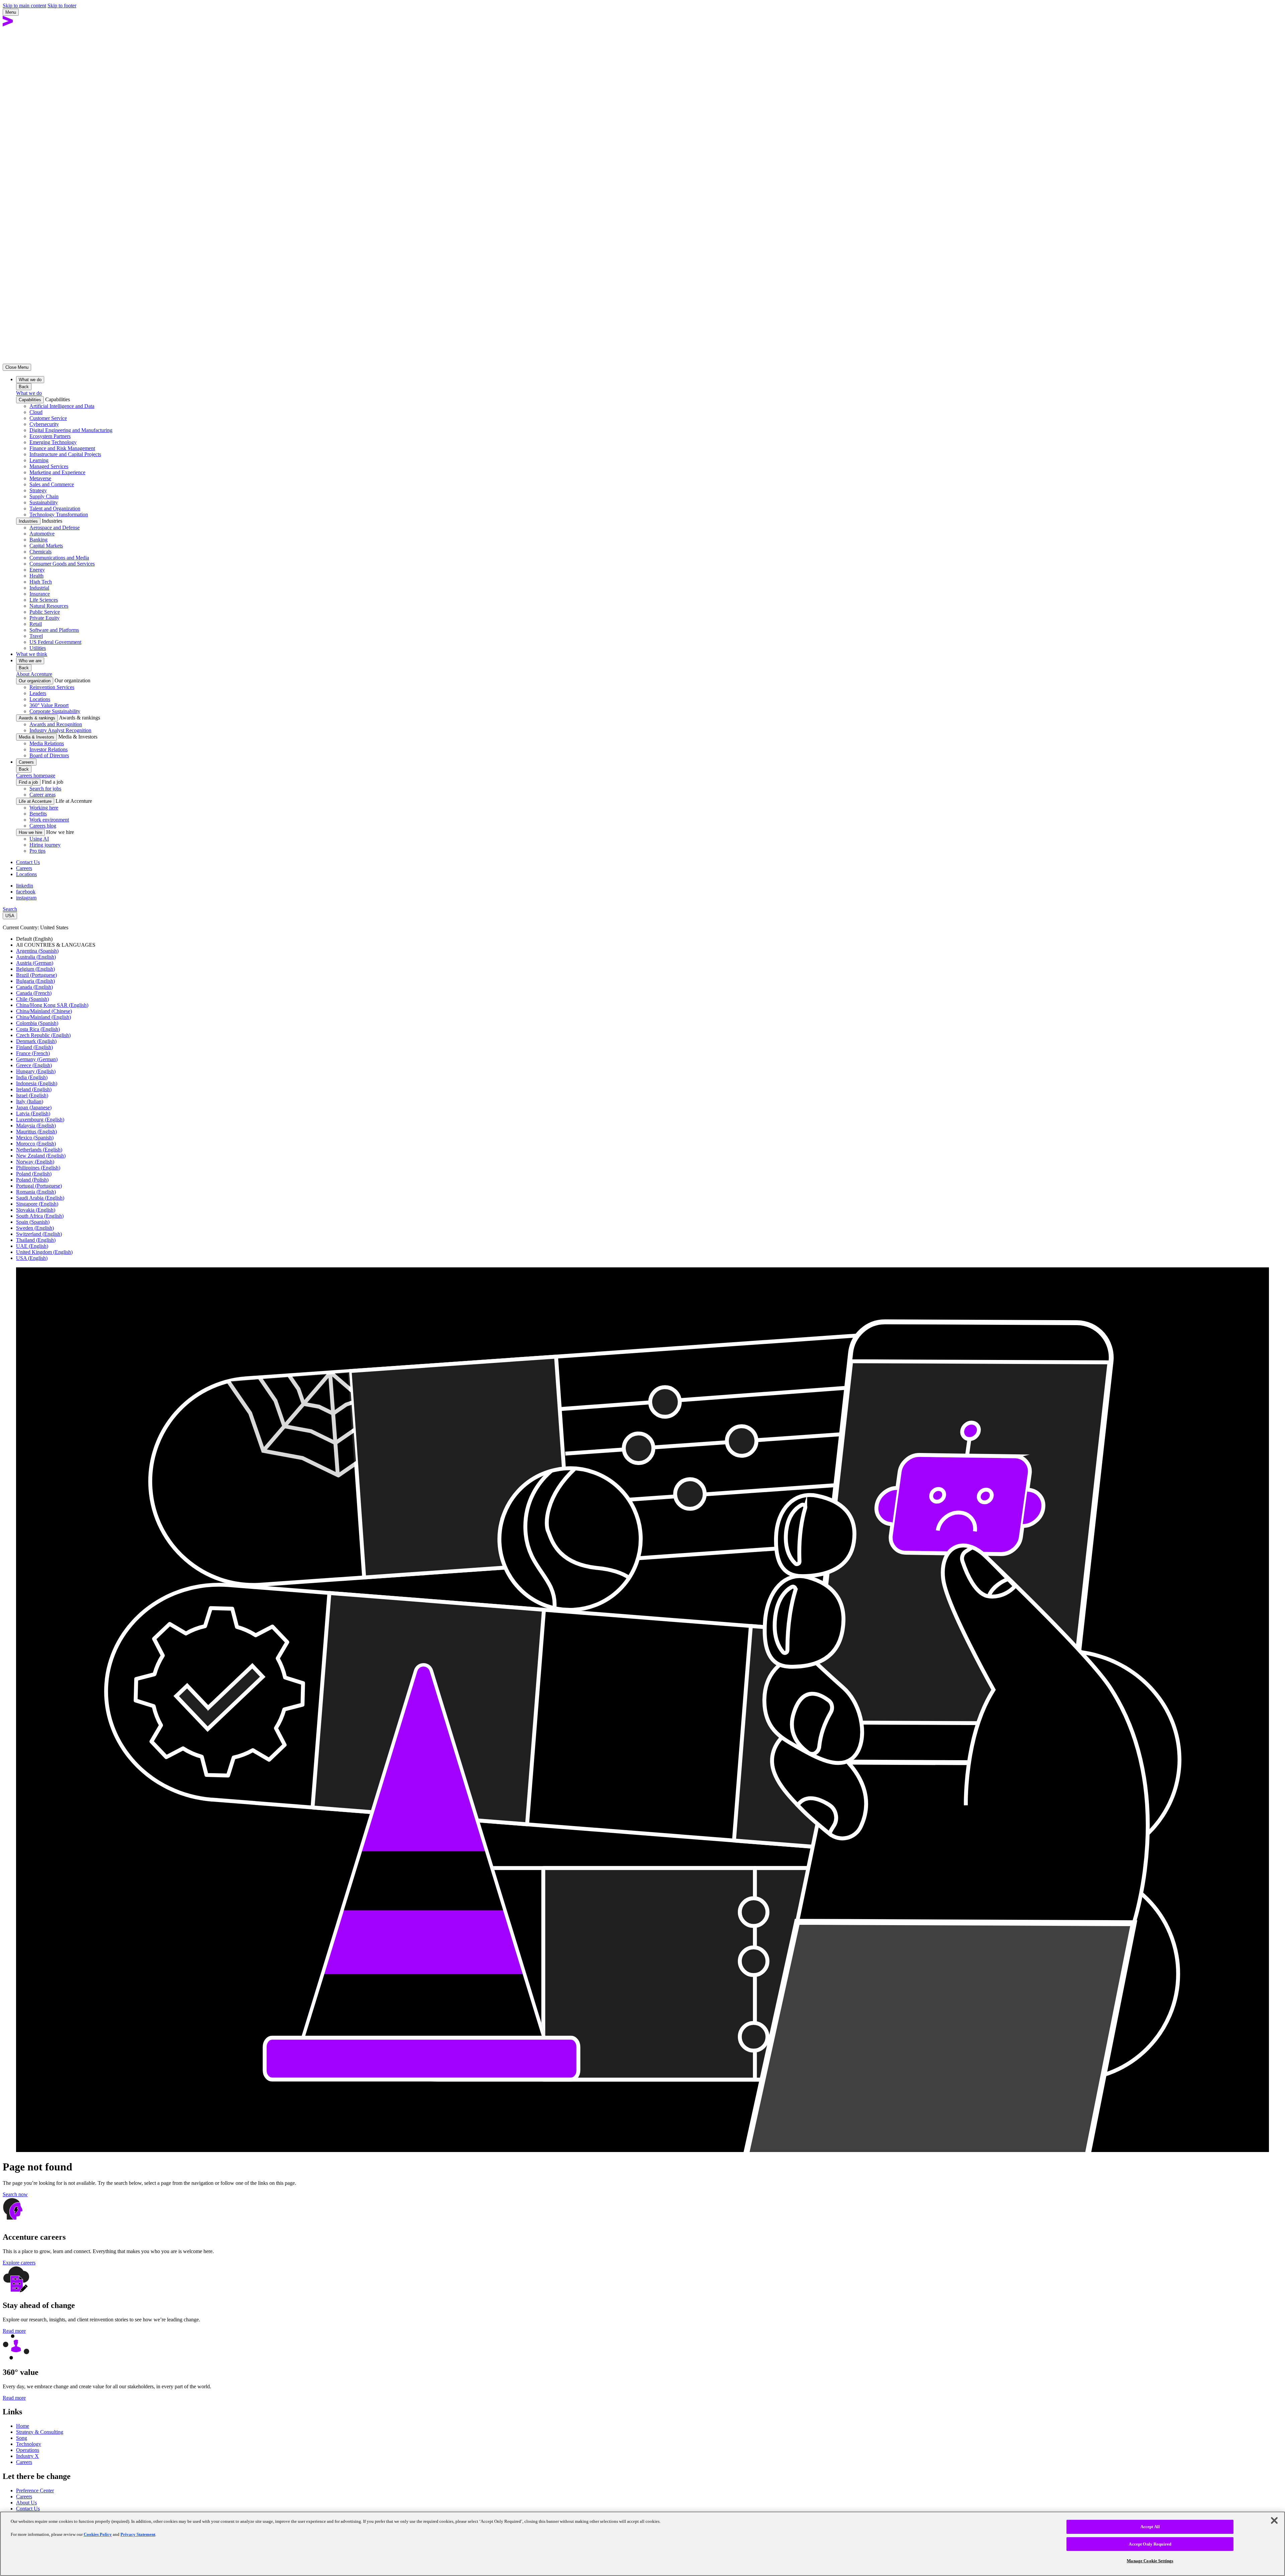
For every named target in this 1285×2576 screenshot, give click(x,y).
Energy (37, 570)
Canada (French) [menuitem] (34, 993)
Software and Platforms (54, 630)
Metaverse (40, 478)
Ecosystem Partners (50, 436)
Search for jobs (45, 789)
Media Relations (47, 743)
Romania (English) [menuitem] (36, 1192)
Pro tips (37, 851)
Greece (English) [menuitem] (34, 1065)
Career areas (42, 795)
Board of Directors (49, 755)
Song (22, 2438)
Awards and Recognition (56, 724)
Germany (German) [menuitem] (37, 1059)
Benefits (38, 814)
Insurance (40, 594)
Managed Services (49, 466)
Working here (44, 808)
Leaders (38, 693)
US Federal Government (55, 642)
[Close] (1274, 2520)
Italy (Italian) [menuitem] (30, 1101)
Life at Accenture (35, 801)
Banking (38, 540)
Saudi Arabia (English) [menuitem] (40, 1198)
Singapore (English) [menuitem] (37, 1204)
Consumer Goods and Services (62, 564)
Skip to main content (24, 6)
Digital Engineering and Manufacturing (71, 430)
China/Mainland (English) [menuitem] (44, 1017)
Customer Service (48, 418)
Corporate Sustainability (55, 711)
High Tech (41, 582)
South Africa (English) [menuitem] (40, 1216)
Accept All (1150, 2527)
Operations (28, 2450)
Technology (29, 2444)
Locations (40, 699)
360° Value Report (49, 705)
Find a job (28, 782)
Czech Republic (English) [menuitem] (43, 1035)
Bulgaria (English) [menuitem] (35, 981)
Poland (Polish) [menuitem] (32, 1180)
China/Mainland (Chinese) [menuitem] (44, 1011)
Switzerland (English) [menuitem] (39, 1234)
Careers (24, 868)
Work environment (49, 820)
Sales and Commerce (52, 484)
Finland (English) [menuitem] (34, 1047)
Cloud (36, 412)
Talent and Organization (55, 508)
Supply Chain (44, 496)
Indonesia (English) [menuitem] (37, 1083)
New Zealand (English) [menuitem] (41, 1156)
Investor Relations (49, 749)
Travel (36, 636)
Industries (28, 521)
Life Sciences (44, 600)
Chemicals (40, 552)
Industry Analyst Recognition (60, 730)
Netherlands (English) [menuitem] (39, 1150)
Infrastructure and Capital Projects (65, 454)
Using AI (39, 839)
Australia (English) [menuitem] (36, 957)
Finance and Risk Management (62, 448)
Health (36, 576)
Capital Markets (46, 546)
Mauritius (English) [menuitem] (36, 1132)
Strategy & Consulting (40, 2432)
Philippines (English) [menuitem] (38, 1168)
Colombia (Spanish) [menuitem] (37, 1023)
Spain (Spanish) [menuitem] (33, 1222)
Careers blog (43, 826)
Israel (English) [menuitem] (32, 1095)
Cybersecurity (44, 424)
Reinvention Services (52, 687)
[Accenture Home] (8, 25)
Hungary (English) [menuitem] (36, 1071)
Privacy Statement (138, 2534)
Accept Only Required (1150, 2544)
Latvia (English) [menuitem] (33, 1113)
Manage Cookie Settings (1150, 2561)
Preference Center (35, 2491)
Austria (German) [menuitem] (35, 963)
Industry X (27, 2456)
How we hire (30, 832)
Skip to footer (62, 6)
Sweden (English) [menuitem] (35, 1228)
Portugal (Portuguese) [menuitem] (39, 1186)
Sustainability (44, 502)
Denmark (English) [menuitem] (36, 1041)
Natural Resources (49, 606)
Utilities (38, 648)
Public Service (45, 612)
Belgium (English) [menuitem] (35, 969)
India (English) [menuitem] (32, 1077)
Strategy (38, 490)
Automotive (42, 534)
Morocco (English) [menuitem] (36, 1144)
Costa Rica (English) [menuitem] (38, 1029)
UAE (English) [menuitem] (32, 1246)
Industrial (39, 588)
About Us (26, 2503)
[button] (642, 2195)
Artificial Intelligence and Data (62, 406)
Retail (36, 624)
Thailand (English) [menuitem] (36, 1240)
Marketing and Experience (57, 472)
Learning (39, 460)
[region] (642, 2544)
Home (23, 2426)
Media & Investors (36, 737)
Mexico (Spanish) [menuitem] (35, 1138)
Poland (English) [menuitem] (34, 1174)
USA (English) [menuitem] (32, 1258)
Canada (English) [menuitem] (34, 987)
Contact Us (28, 862)
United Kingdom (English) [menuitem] (44, 1252)
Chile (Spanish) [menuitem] (32, 999)
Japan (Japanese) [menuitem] (34, 1107)
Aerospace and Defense (55, 528)
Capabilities (30, 400)
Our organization (35, 681)
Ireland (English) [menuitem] (34, 1089)
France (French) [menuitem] (33, 1053)
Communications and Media (59, 558)
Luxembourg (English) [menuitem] (40, 1120)
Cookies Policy (98, 2534)
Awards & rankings (37, 718)
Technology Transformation (59, 514)
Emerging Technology (53, 442)
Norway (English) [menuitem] (35, 1162)
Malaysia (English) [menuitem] (36, 1126)
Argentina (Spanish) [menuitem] (37, 951)
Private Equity (45, 618)
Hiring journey (45, 845)
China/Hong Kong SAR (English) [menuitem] (52, 1005)
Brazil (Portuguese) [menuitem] (36, 975)
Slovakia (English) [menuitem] (36, 1210)
